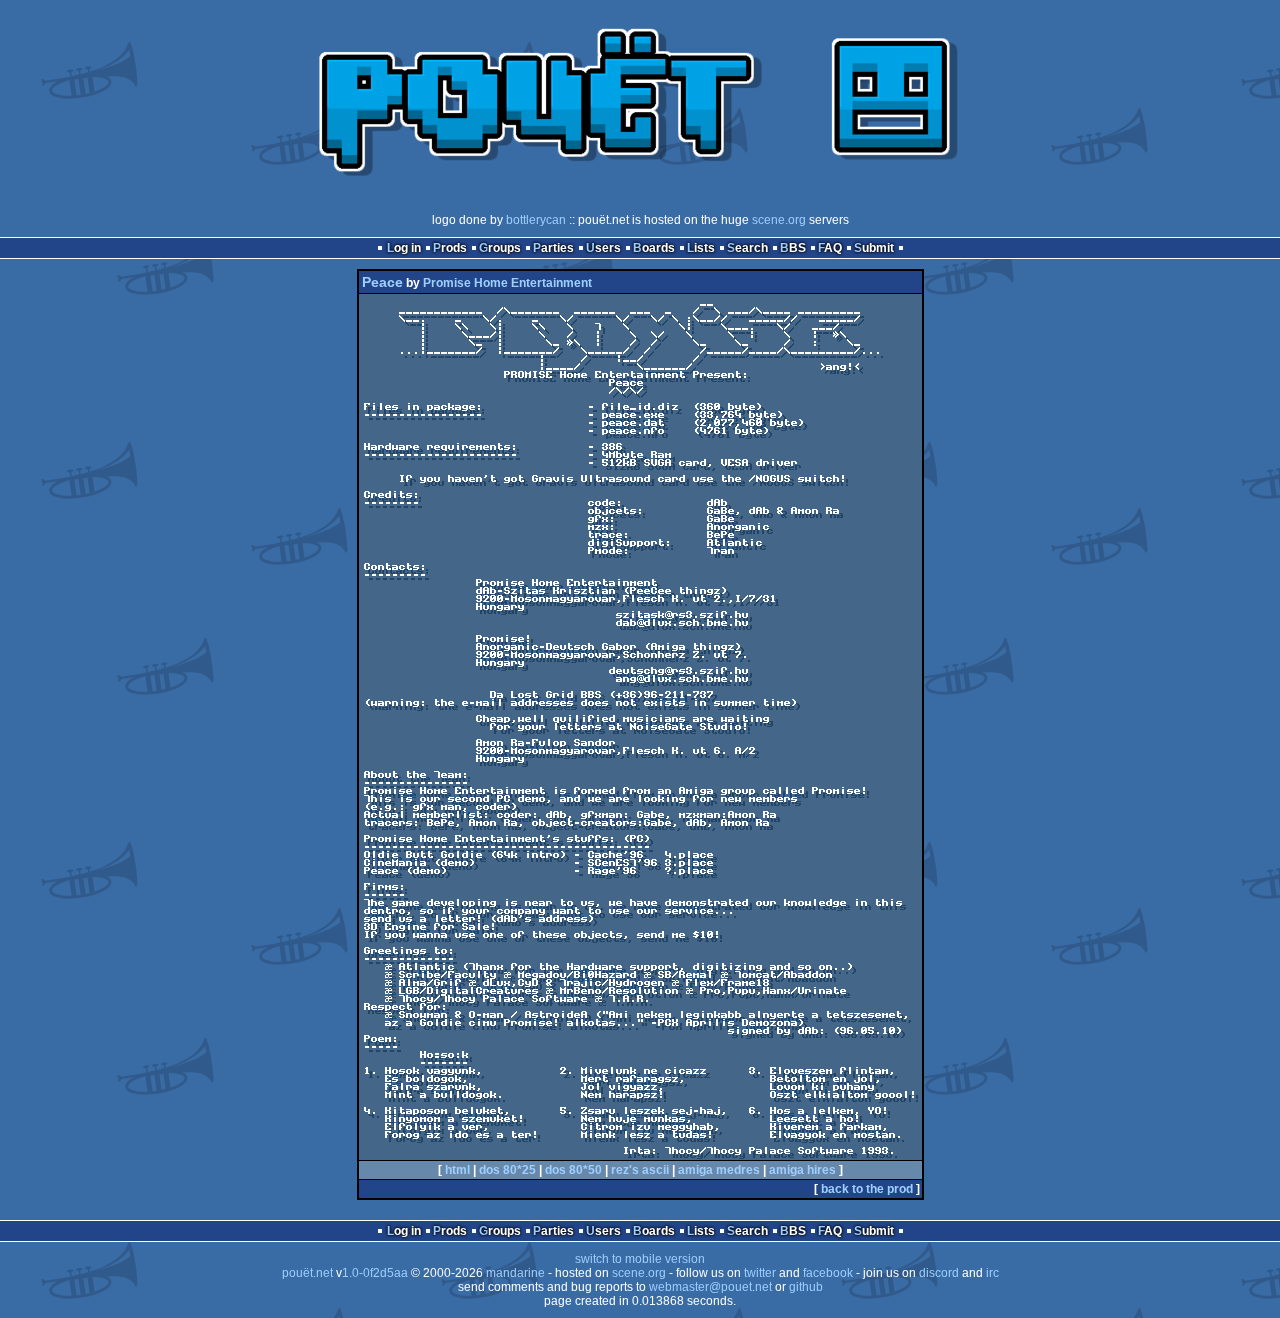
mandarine (515, 1273)
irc (992, 1273)
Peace (382, 282)
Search (747, 248)
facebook (828, 1273)
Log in (404, 248)
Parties (553, 248)
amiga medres (719, 1170)
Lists (701, 248)
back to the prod (867, 1189)
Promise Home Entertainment (507, 283)
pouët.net (307, 1273)
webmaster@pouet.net (710, 1287)
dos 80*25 (507, 1170)
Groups (500, 248)
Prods (450, 248)
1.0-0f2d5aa (375, 1273)
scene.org (779, 220)
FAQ (830, 248)
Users (603, 248)
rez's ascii (640, 1170)
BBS (793, 248)
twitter (760, 1273)
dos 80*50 (573, 1170)
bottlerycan (536, 220)
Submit (874, 248)
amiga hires (802, 1170)
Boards (654, 248)
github (806, 1287)
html (457, 1170)
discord (939, 1273)
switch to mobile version (640, 1259)
